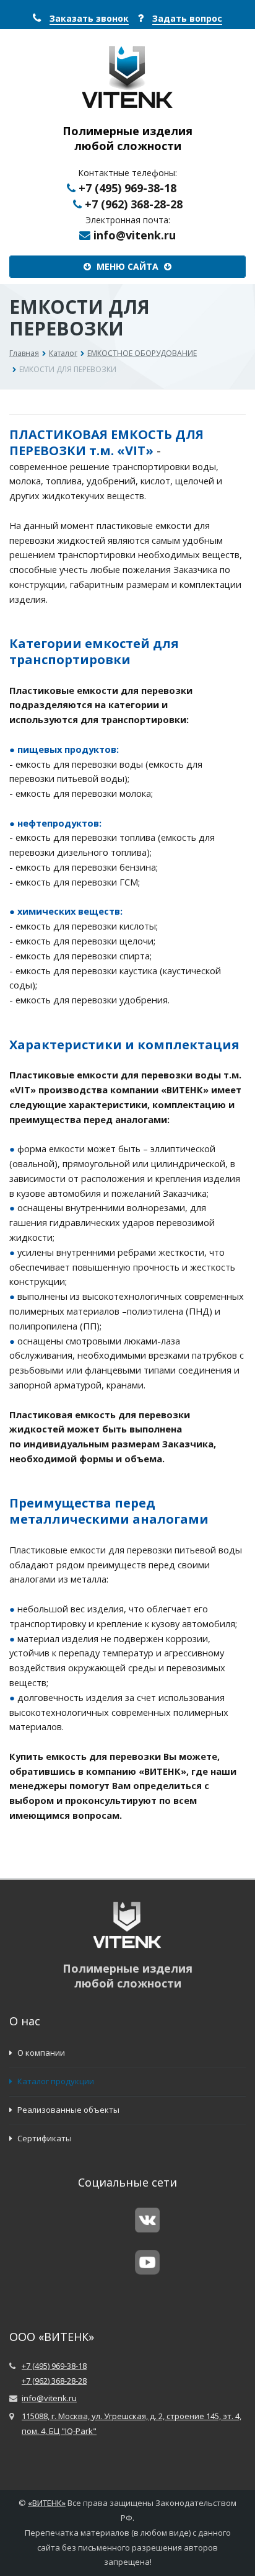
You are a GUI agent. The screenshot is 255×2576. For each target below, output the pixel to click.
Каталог (63, 353)
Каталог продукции (55, 2081)
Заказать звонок (89, 18)
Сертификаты (44, 2138)
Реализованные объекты (67, 2110)
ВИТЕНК (47, 2503)
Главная (24, 353)
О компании (40, 2053)
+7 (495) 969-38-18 (127, 188)
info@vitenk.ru (135, 235)
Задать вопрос (187, 18)
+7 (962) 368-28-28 (134, 204)
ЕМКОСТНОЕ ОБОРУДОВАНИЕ (142, 353)
